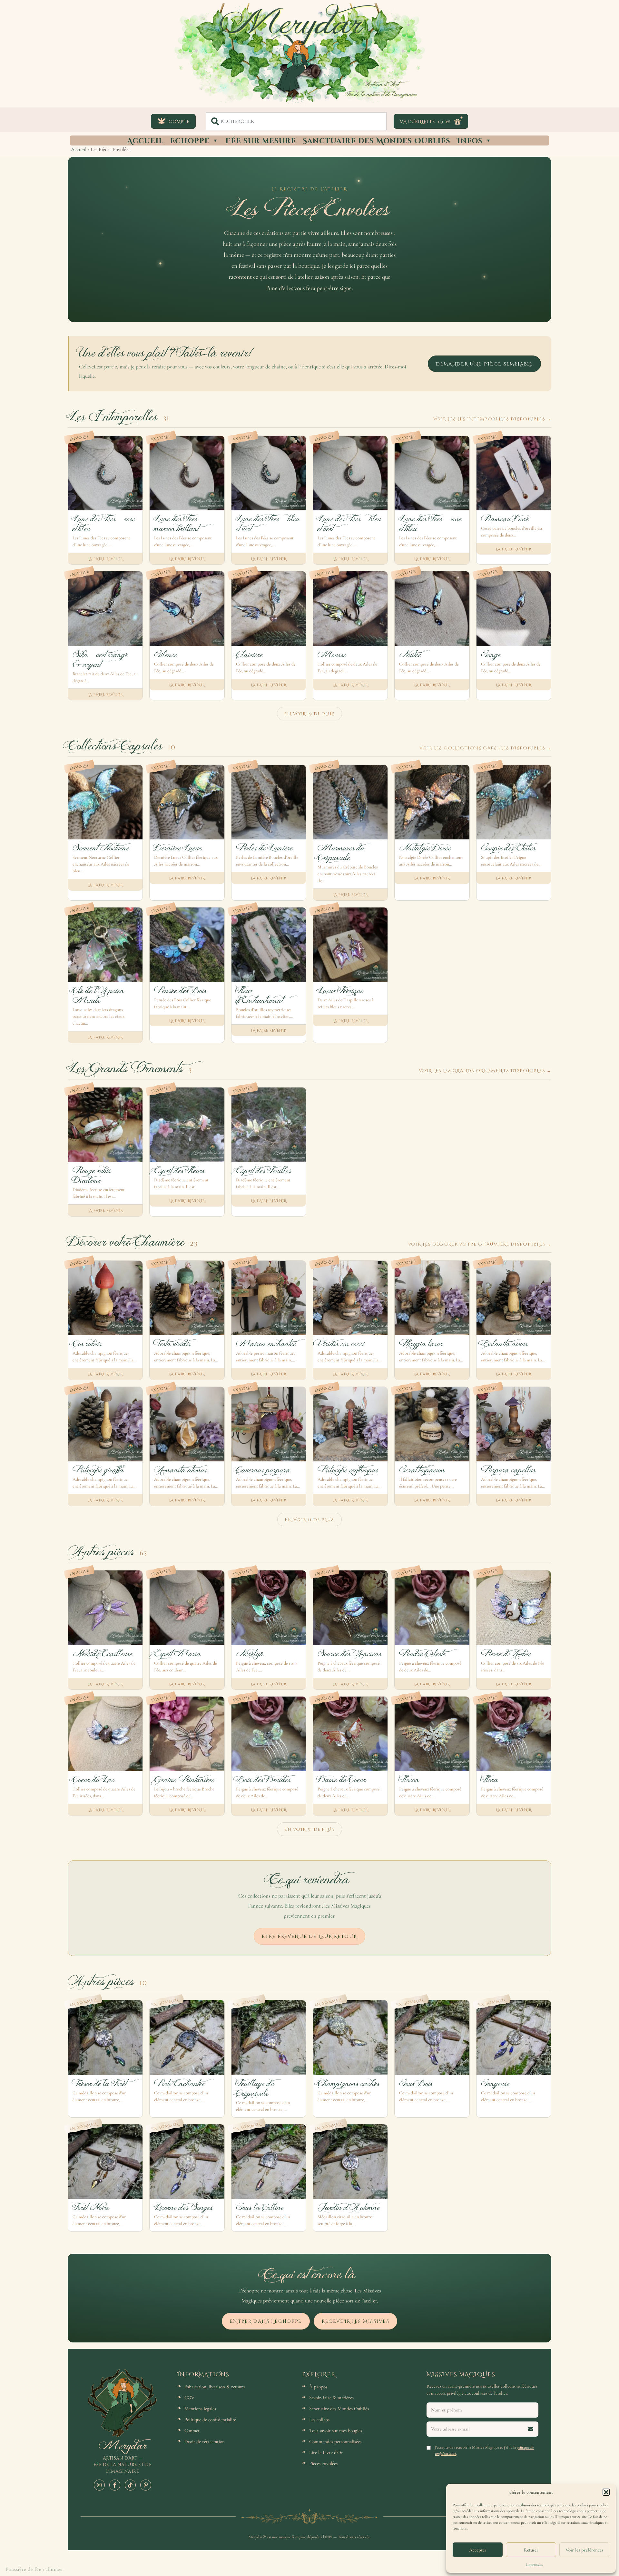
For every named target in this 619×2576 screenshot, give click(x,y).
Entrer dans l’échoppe (266, 2321)
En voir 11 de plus (309, 1519)
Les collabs (319, 2420)
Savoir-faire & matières (331, 2398)
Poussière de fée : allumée (34, 2569)
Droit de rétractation (205, 2441)
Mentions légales (200, 2409)
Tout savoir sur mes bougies (336, 2431)
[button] (606, 2492)
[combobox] (296, 121)
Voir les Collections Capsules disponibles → (485, 748)
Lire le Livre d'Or (326, 2452)
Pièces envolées (323, 2463)
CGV (189, 2398)
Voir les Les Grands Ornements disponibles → (485, 1070)
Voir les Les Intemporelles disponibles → (492, 419)
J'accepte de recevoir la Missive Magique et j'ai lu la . (484, 2450)
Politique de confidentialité (210, 2420)
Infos (470, 140)
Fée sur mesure (261, 140)
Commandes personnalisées (335, 2441)
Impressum (534, 2564)
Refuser (531, 2550)
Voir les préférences (584, 2550)
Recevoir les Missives (355, 2321)
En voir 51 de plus (309, 1829)
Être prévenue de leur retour (309, 1936)
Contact (192, 2431)
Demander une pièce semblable (484, 364)
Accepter (478, 2550)
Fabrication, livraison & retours (215, 2387)
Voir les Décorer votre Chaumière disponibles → (480, 1244)
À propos (318, 2387)
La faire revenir (105, 559)
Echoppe (190, 140)
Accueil (145, 140)
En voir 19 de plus (309, 714)
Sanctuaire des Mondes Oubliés (376, 140)
